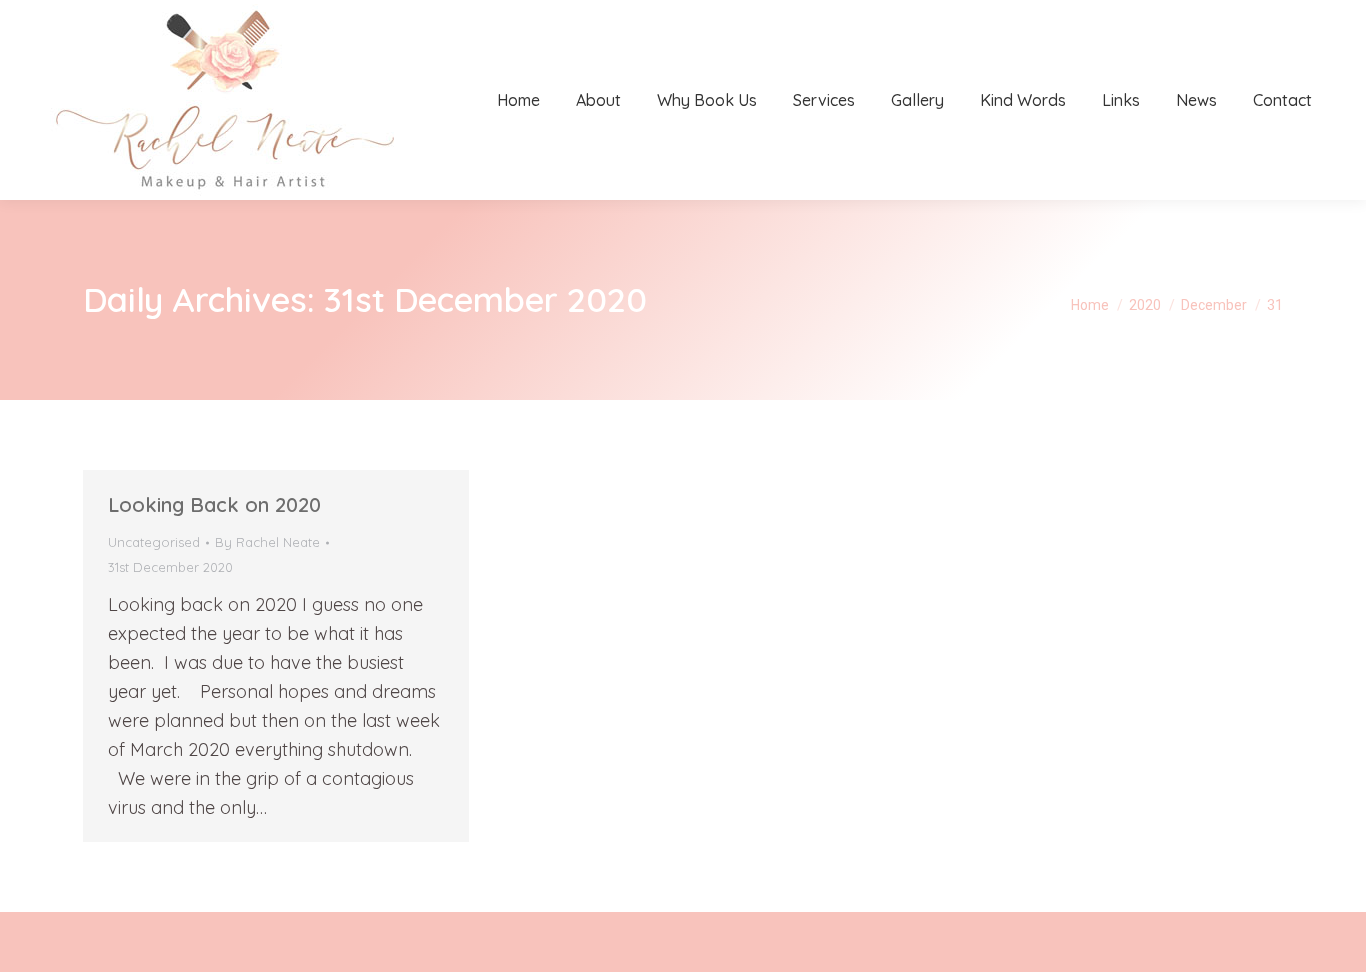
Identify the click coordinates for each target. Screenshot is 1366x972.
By (267, 542)
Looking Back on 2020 (214, 504)
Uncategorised (154, 542)
